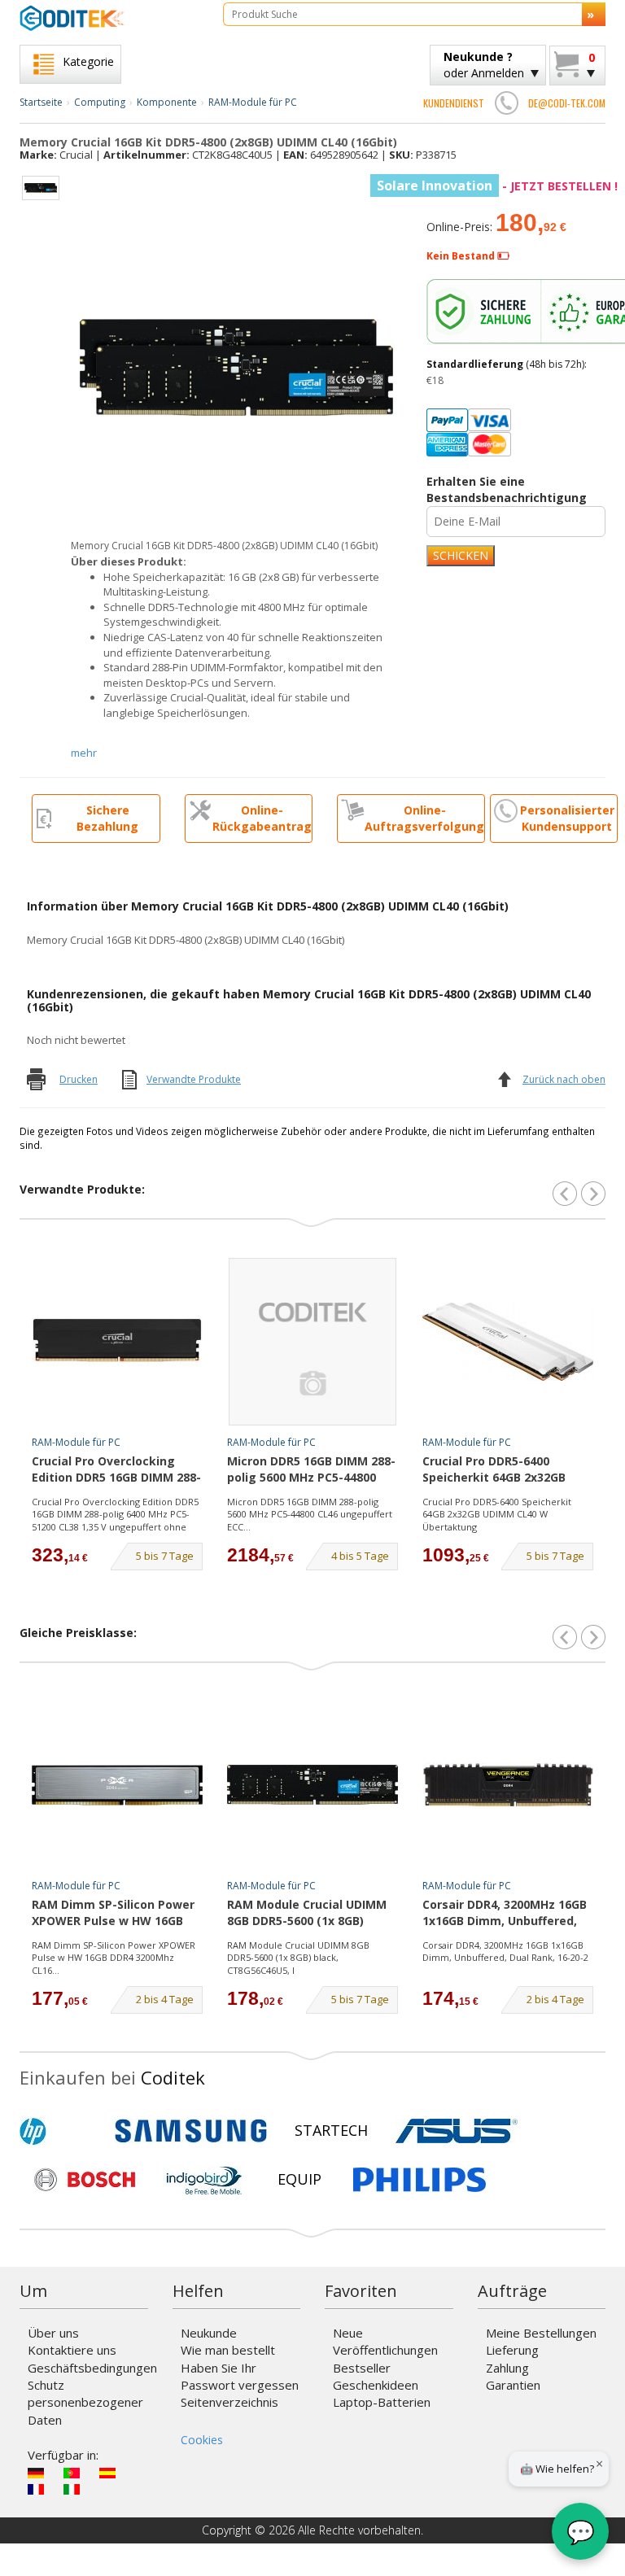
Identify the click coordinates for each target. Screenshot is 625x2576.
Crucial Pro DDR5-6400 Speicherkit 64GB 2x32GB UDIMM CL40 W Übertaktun (501, 1470)
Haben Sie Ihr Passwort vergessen (240, 2376)
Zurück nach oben (564, 1079)
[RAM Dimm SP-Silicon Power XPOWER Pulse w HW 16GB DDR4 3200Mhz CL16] (117, 1785)
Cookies (202, 2440)
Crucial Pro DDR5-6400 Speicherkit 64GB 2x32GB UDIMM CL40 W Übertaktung (497, 1514)
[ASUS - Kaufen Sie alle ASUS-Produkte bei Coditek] (457, 2131)
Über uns (53, 2333)
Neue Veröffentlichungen (385, 2341)
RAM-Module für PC (253, 102)
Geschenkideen (376, 2385)
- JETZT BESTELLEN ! (497, 186)
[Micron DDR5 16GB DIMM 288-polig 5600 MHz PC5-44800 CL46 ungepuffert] (312, 1342)
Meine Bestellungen (541, 2333)
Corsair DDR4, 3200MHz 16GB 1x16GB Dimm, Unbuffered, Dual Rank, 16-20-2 (505, 1914)
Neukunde (209, 2333)
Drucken (79, 1079)
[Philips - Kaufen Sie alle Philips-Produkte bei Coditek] (420, 2180)
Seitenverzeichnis (229, 2402)
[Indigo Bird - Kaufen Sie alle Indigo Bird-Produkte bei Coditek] (204, 2180)
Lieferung (512, 2350)
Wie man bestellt (228, 2350)
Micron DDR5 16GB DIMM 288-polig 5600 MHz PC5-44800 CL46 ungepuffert (311, 1470)
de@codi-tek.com (567, 103)
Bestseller (362, 2368)
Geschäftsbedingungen (92, 2368)
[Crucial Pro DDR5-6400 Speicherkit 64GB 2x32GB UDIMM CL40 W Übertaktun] (508, 1342)
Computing (100, 102)
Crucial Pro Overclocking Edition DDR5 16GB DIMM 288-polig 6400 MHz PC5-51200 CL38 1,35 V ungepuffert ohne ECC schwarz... (115, 1515)
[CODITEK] (109, 18)
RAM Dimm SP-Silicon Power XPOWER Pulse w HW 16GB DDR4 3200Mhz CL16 (113, 1914)
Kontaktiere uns (72, 2350)
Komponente (167, 102)
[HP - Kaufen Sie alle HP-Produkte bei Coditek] (60, 2131)
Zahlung (507, 2368)
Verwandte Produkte (194, 1079)
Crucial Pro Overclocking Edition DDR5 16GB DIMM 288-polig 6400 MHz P (116, 1470)
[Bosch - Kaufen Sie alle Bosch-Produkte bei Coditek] (85, 2180)
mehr (84, 753)
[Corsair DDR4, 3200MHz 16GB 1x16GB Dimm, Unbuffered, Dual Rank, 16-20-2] (508, 1785)
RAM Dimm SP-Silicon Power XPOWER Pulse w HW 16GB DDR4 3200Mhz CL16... (114, 1958)
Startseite (41, 102)
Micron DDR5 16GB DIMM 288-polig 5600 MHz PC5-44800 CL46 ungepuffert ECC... (310, 1514)
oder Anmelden (484, 65)
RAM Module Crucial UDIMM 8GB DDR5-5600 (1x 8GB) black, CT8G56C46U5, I (307, 1914)
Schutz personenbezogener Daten (85, 2402)
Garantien (513, 2385)
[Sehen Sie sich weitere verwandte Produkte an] (593, 1194)
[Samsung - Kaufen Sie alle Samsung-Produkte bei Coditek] (191, 2131)
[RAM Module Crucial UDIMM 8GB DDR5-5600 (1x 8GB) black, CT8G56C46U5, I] (312, 1785)
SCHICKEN (461, 555)
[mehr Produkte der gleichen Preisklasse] (593, 1637)
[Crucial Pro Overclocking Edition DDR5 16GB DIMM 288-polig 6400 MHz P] (117, 1342)
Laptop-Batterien (382, 2402)
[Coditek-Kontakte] (506, 103)
